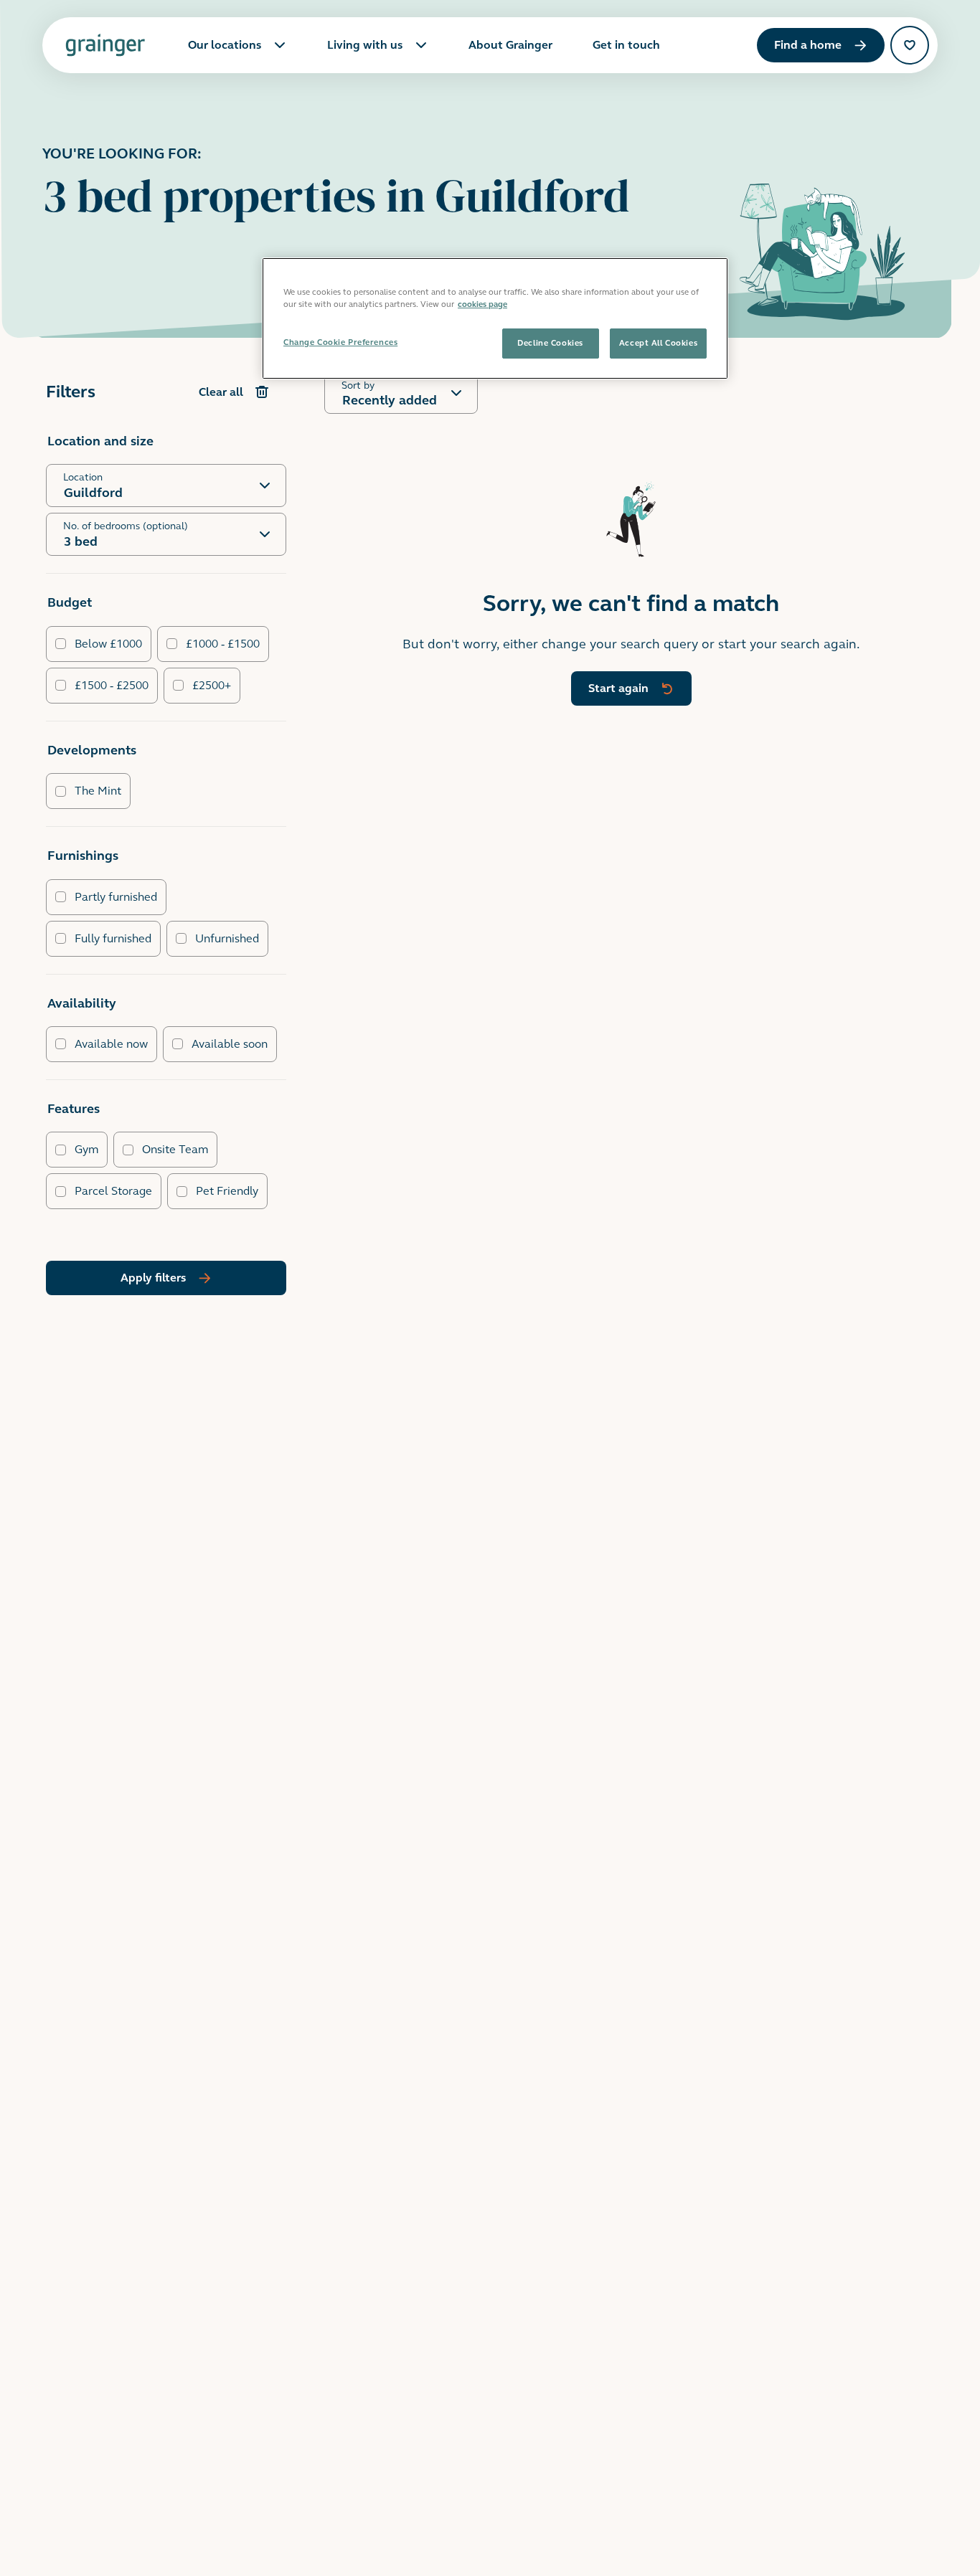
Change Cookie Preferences (340, 342)
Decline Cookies (550, 343)
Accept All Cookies (658, 343)
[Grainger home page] (105, 45)
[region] (495, 318)
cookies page (482, 304)
